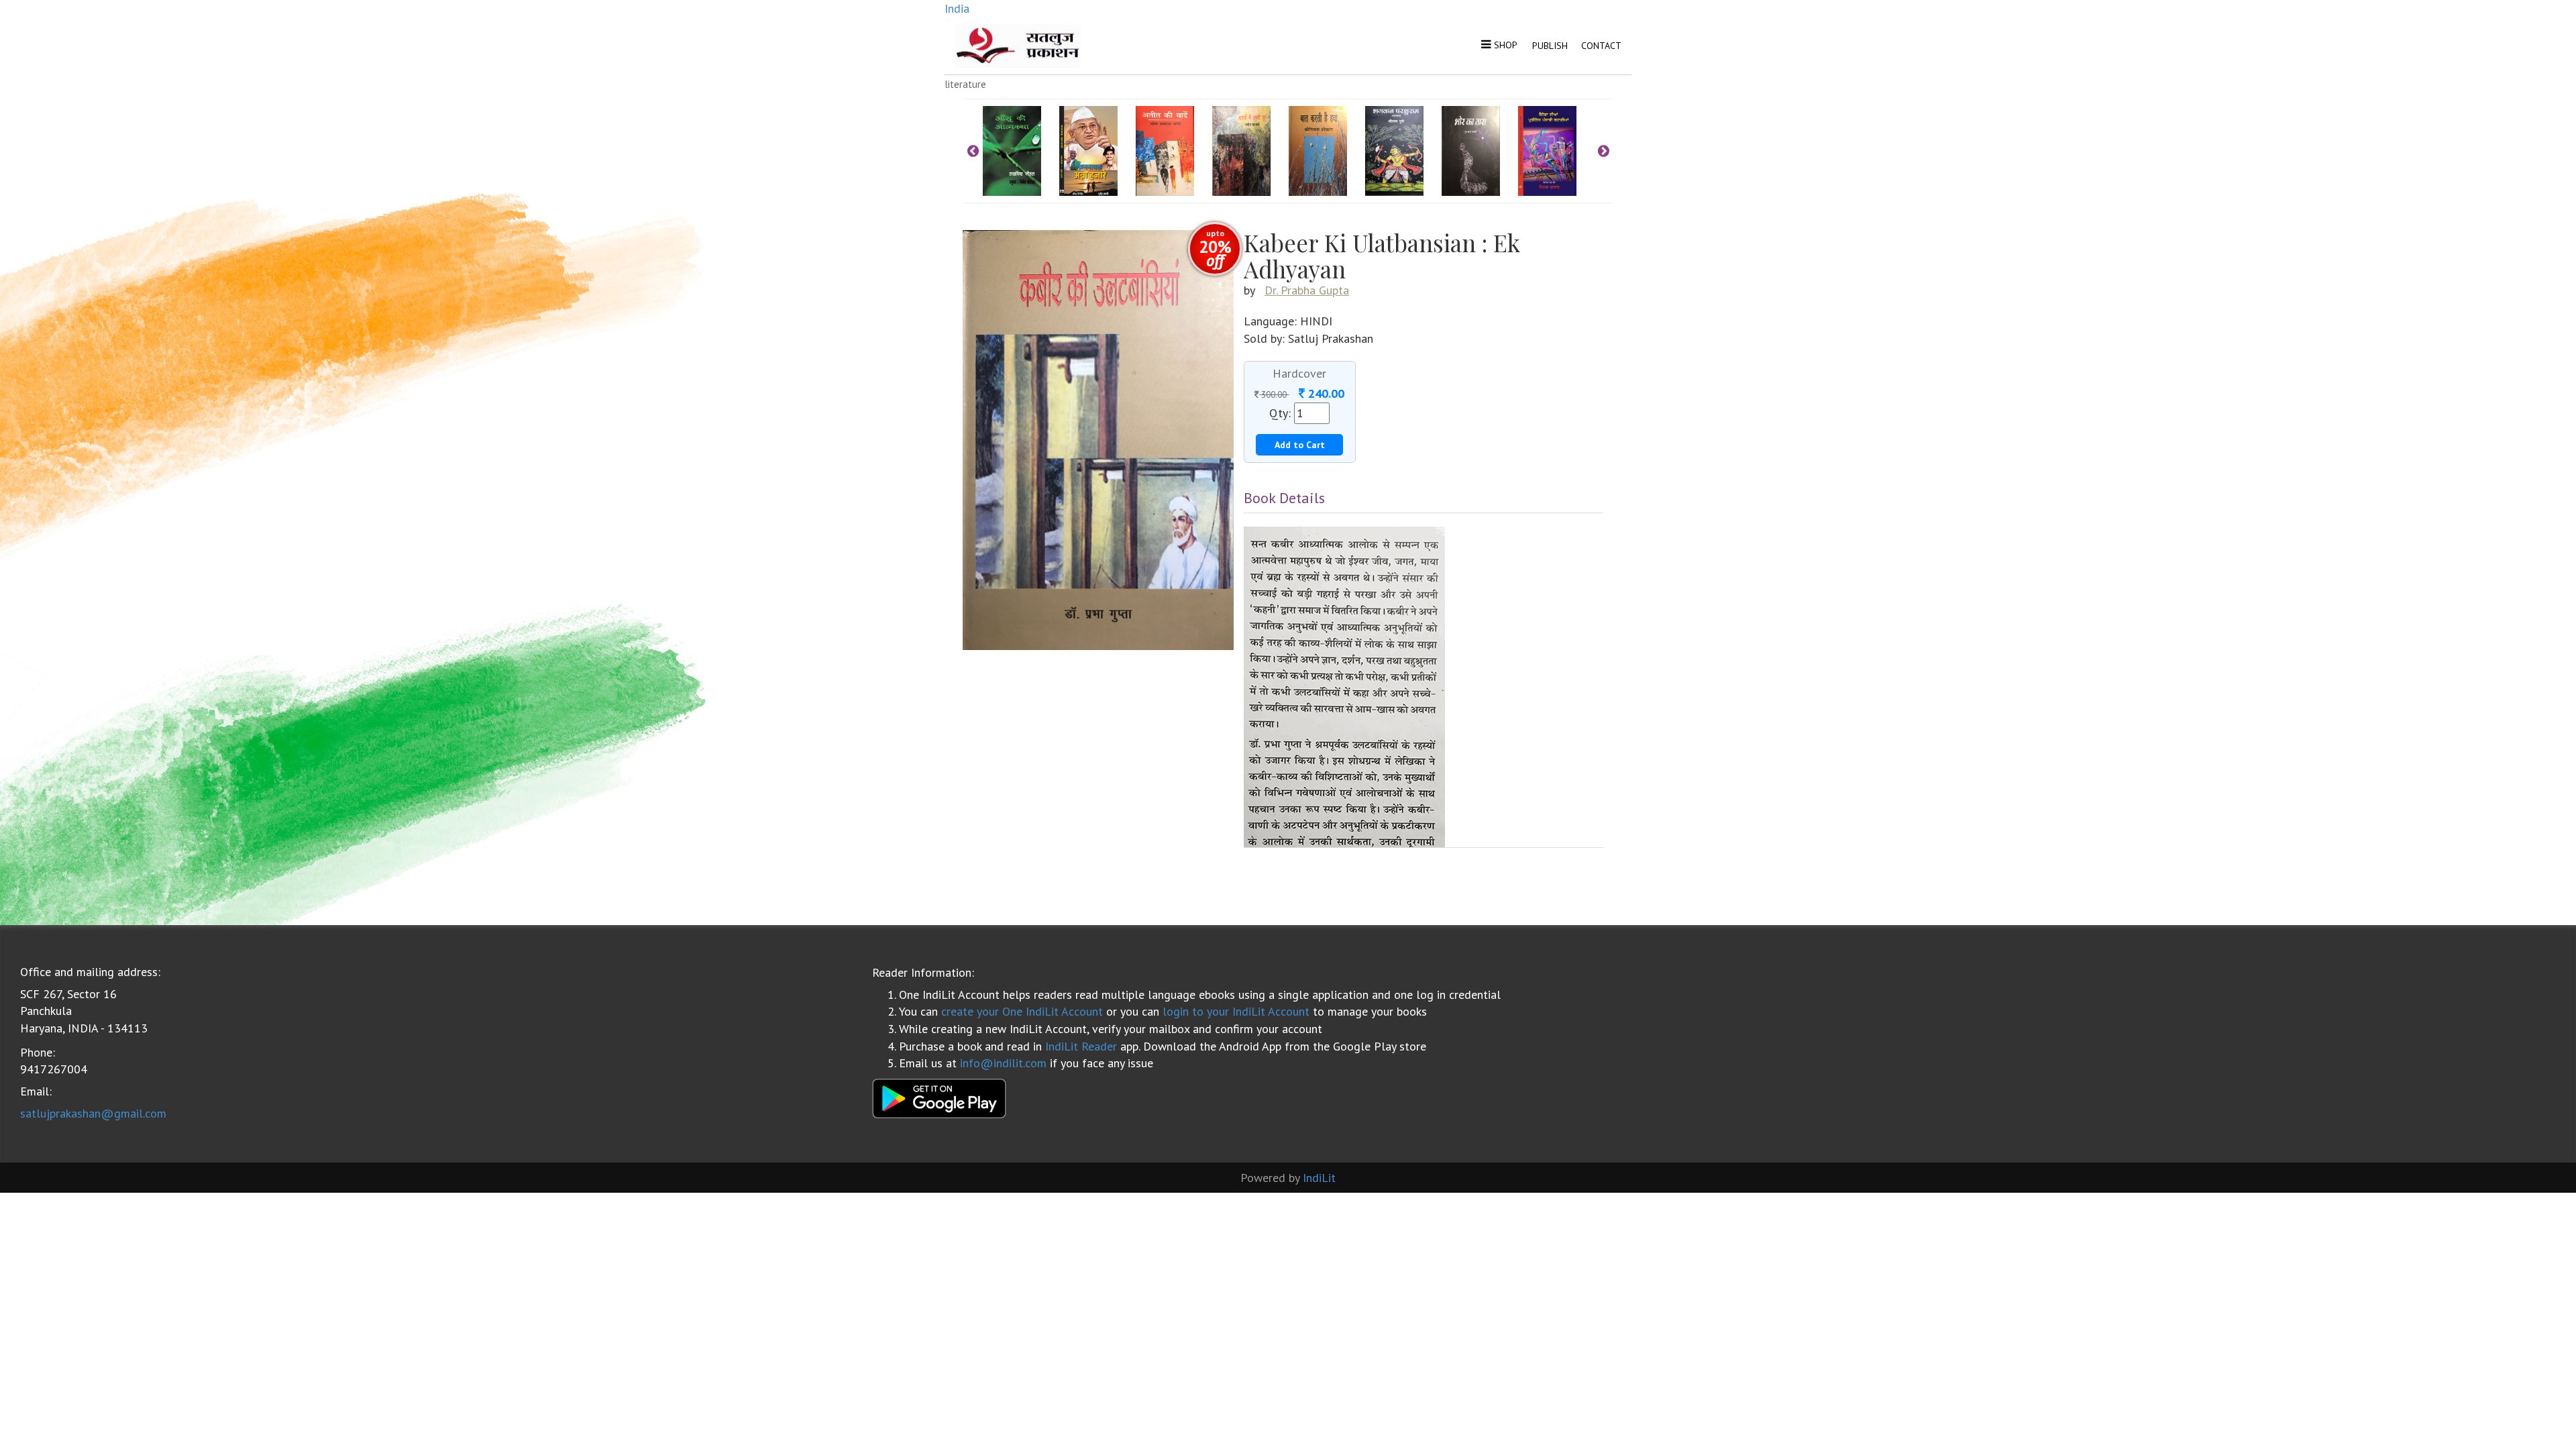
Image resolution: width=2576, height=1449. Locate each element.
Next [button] (1603, 151)
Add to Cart (1300, 445)
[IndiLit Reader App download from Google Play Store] (939, 1097)
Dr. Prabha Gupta (1307, 290)
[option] (1021, 151)
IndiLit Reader (1081, 1046)
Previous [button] (973, 151)
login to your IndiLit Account (1236, 1011)
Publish (1550, 46)
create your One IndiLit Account (1022, 1011)
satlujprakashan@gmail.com (93, 1113)
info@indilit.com (1003, 1063)
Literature (965, 84)
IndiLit (1319, 1178)
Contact (1601, 46)
